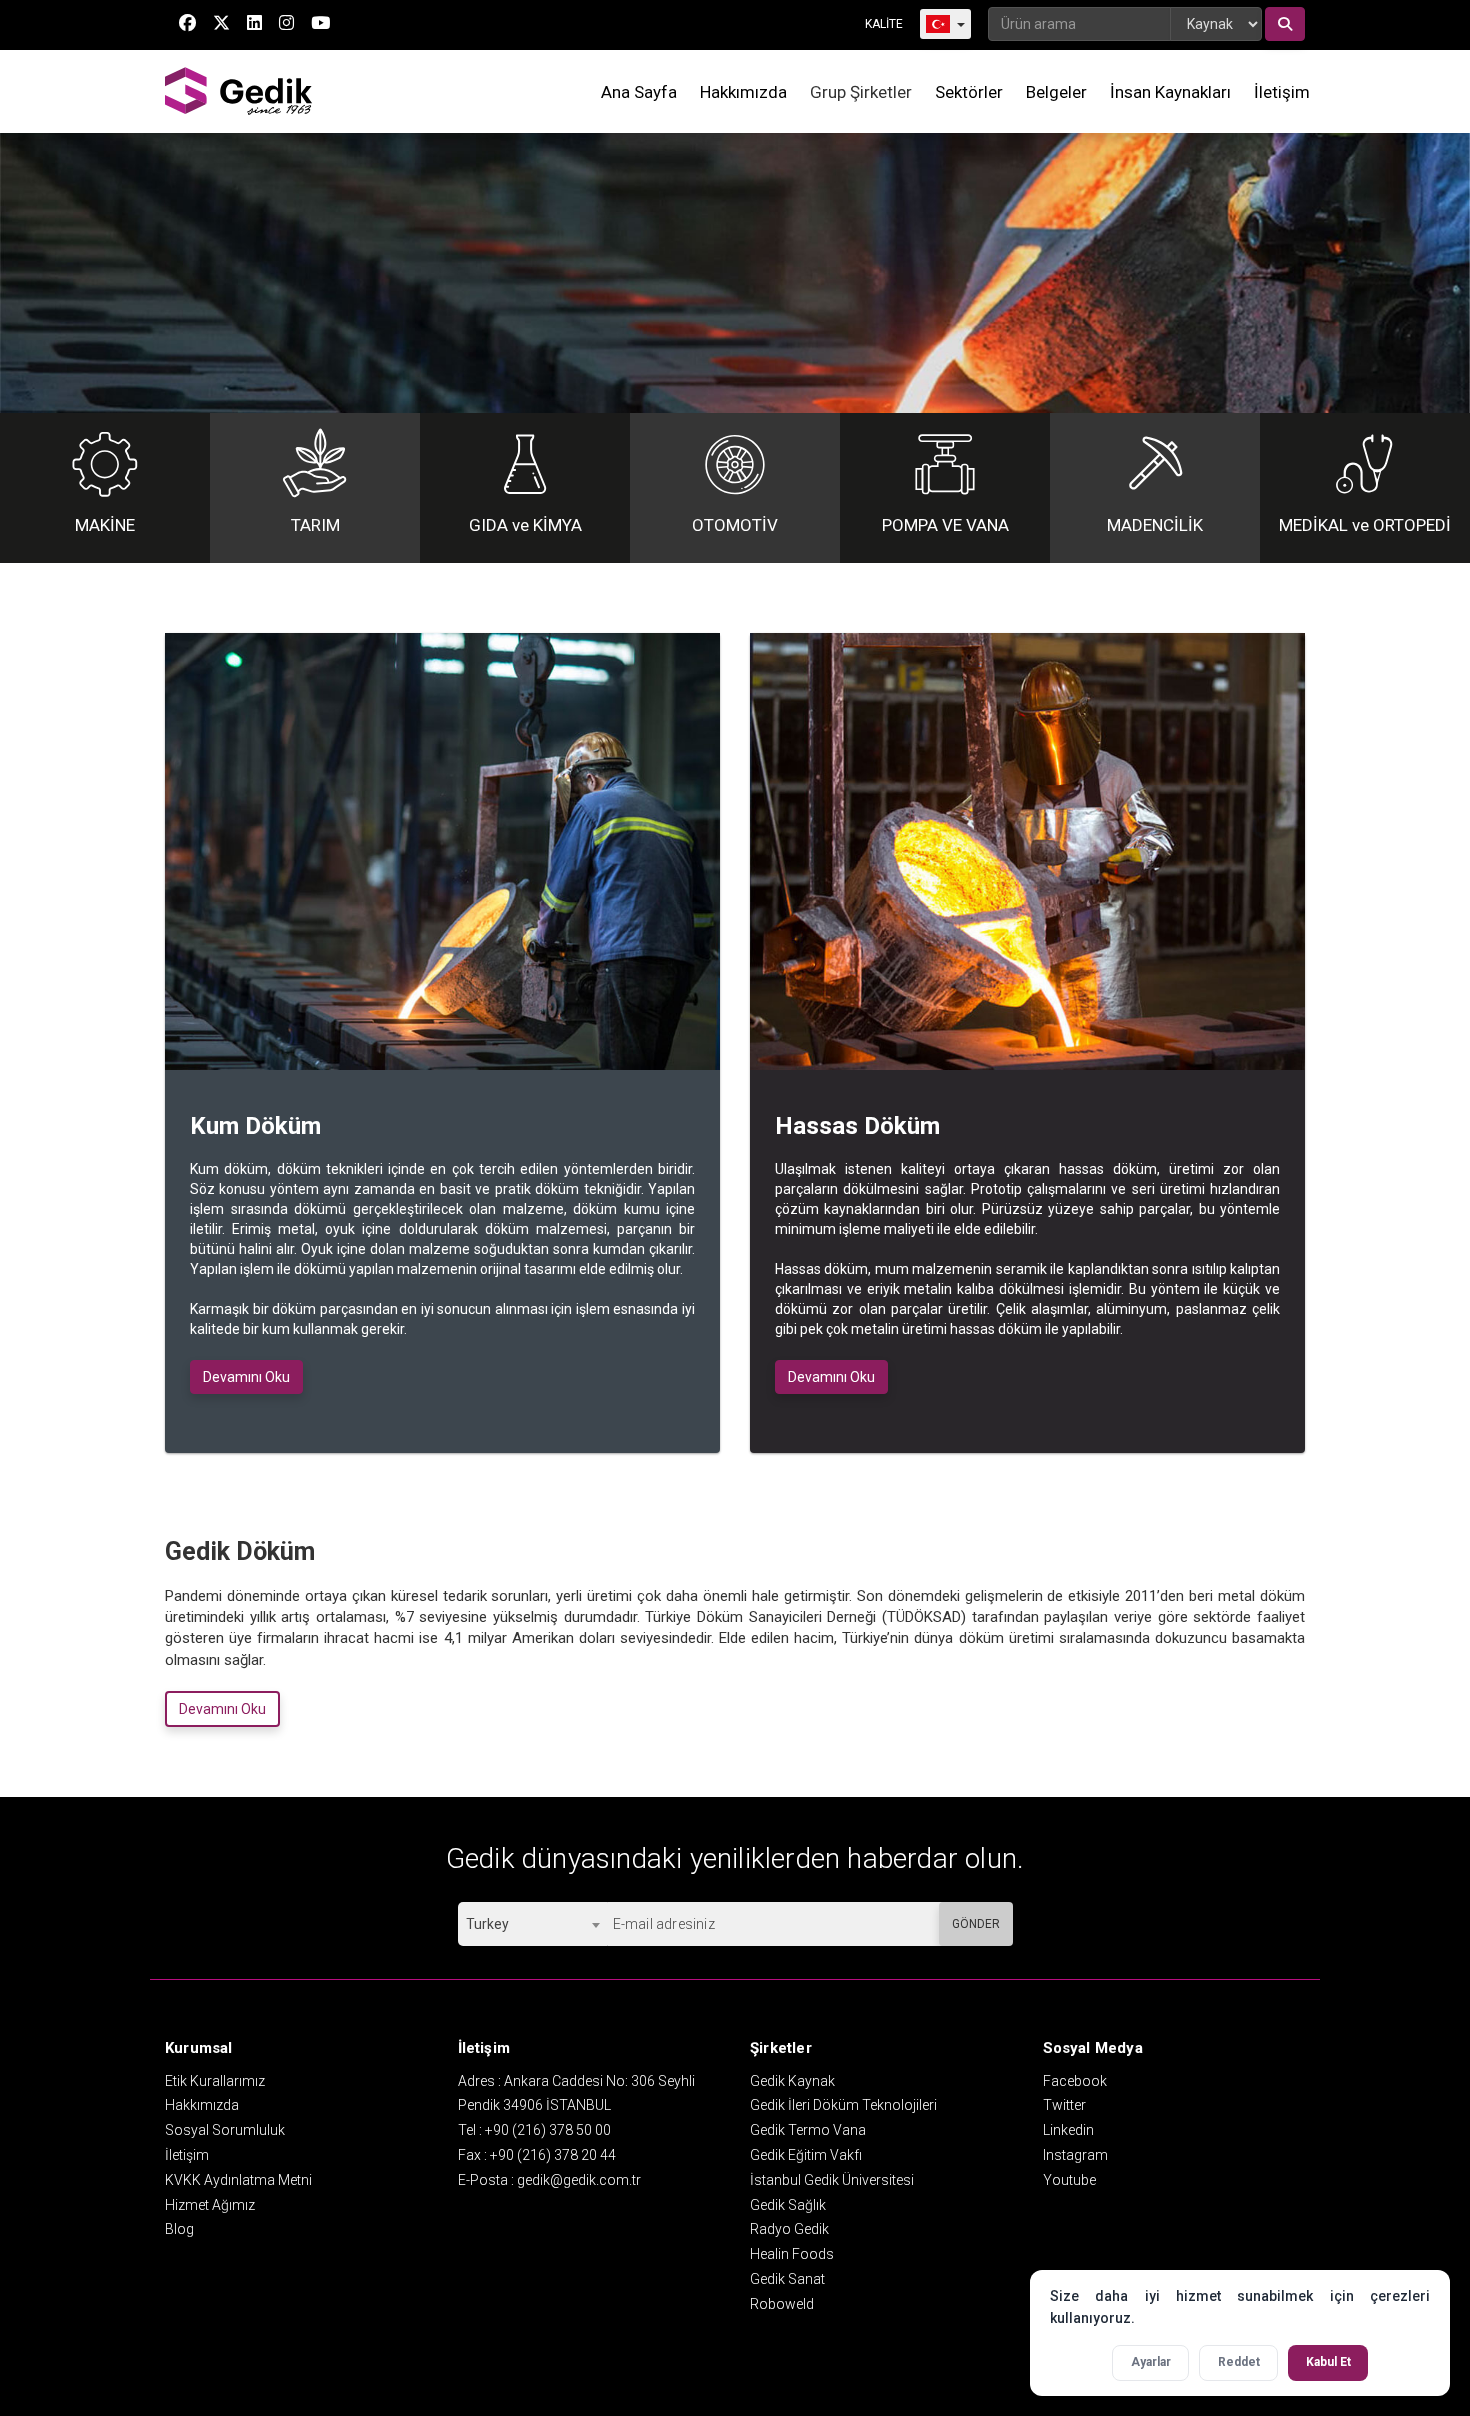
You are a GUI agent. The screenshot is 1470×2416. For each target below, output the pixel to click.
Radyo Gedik (789, 2229)
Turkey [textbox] (487, 1924)
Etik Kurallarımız (215, 2081)
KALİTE (884, 24)
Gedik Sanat (787, 2279)
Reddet (1239, 2362)
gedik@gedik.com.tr (579, 2180)
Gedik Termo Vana (808, 2130)
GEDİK (240, 91)
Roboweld (782, 2304)
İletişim (1282, 92)
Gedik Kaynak (792, 2081)
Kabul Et (1328, 2362)
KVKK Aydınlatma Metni (238, 2180)
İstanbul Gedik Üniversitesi (832, 2180)
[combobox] (532, 1924)
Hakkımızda (743, 92)
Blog (179, 2229)
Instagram (1075, 2155)
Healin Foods (792, 2254)
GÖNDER (976, 1924)
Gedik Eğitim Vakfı (806, 2155)
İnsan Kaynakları (1170, 92)
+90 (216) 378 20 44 (553, 2155)
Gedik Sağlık (788, 2205)
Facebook (1075, 2081)
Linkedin (1068, 2130)
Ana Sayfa (639, 92)
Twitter (1064, 2105)
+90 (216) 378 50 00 (548, 2130)
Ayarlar (1151, 2362)
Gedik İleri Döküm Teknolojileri (843, 2105)
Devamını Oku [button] (246, 1377)
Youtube (1069, 2180)
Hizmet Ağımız (210, 2205)
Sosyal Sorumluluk (225, 2130)
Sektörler (969, 92)
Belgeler (1056, 92)
